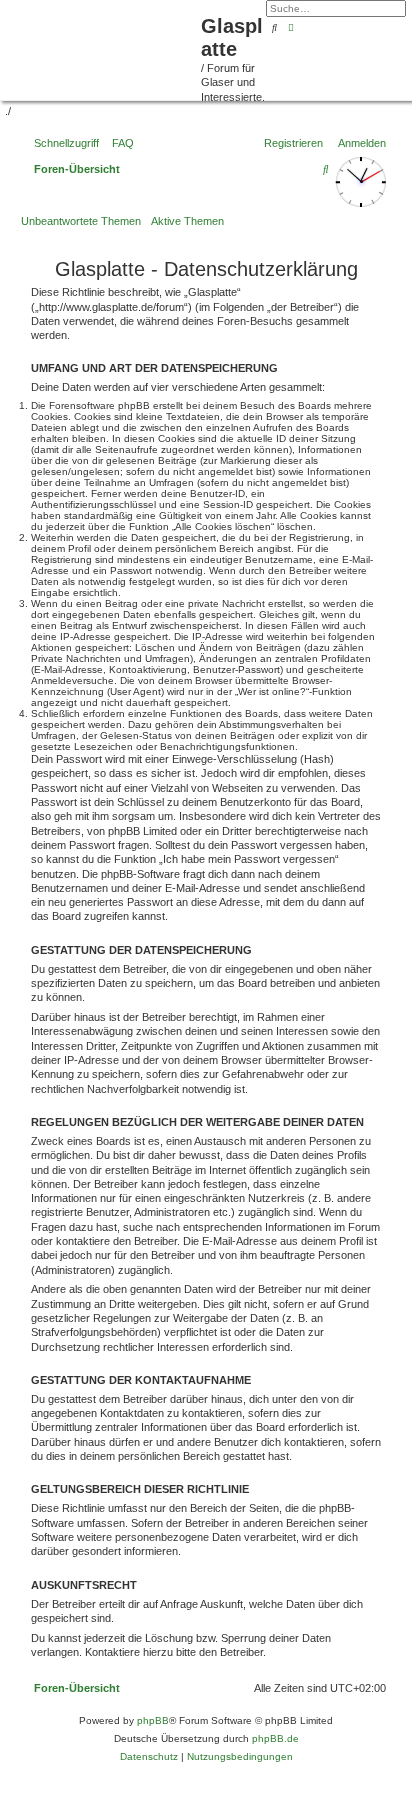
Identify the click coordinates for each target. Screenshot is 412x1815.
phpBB (153, 1720)
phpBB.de (275, 1738)
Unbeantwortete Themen (81, 221)
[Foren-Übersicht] (103, 48)
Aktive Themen (187, 221)
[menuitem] (119, 143)
